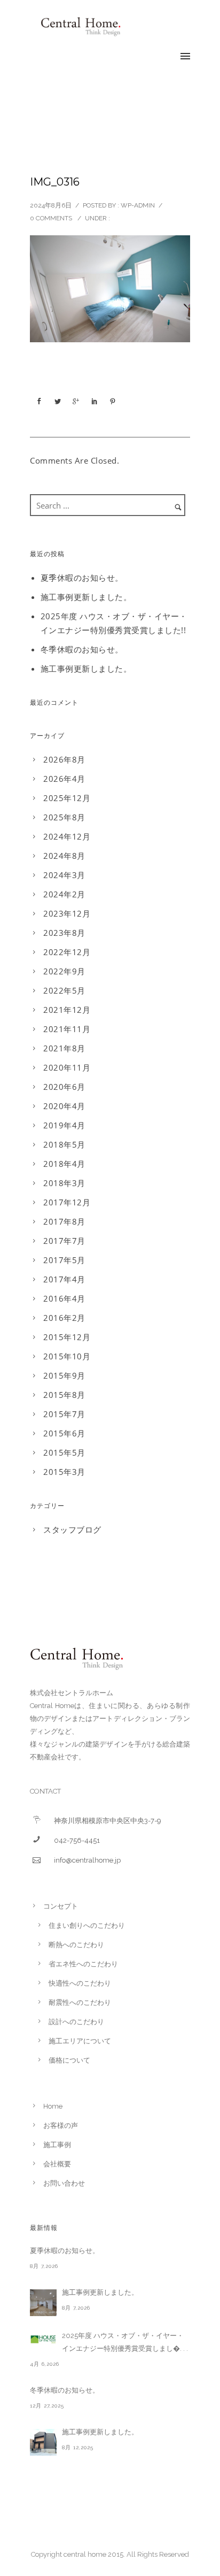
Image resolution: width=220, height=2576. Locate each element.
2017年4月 (64, 1279)
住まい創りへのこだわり (87, 1925)
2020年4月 (64, 1106)
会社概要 (57, 2164)
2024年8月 (64, 856)
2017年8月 (64, 1221)
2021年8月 (64, 1048)
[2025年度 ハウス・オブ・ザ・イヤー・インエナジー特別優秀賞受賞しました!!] (43, 2339)
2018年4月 (64, 1164)
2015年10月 (67, 1356)
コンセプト (61, 1906)
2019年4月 (64, 1125)
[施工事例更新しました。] (43, 2303)
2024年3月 (64, 875)
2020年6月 (64, 1087)
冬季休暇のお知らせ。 (82, 649)
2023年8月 (64, 933)
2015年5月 (64, 1452)
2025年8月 (64, 817)
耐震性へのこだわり (80, 2002)
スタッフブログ (72, 1529)
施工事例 (57, 2145)
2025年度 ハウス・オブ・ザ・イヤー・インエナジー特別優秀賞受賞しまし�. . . (125, 2342)
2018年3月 (64, 1183)
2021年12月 (67, 1010)
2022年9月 (64, 971)
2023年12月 (67, 913)
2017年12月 (67, 1202)
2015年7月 (64, 1414)
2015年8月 (64, 1395)
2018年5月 (64, 1144)
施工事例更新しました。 (86, 597)
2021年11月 (67, 1029)
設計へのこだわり (76, 2022)
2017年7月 (64, 1241)
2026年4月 (64, 779)
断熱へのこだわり (76, 1945)
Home (53, 2106)
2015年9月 (64, 1375)
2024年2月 (64, 894)
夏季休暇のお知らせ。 (82, 578)
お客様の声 (61, 2125)
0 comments (51, 218)
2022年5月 (64, 990)
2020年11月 (67, 1067)
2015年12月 (67, 1337)
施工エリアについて (80, 2041)
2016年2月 (64, 1318)
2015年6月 (64, 1433)
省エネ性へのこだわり (83, 1964)
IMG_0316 (55, 182)
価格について (69, 2060)
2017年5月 (64, 1260)
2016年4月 (64, 1298)
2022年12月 (67, 952)
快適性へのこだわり (80, 1983)
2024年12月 (67, 836)
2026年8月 (64, 759)
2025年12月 (67, 798)
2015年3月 (64, 1472)
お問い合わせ (64, 2183)
